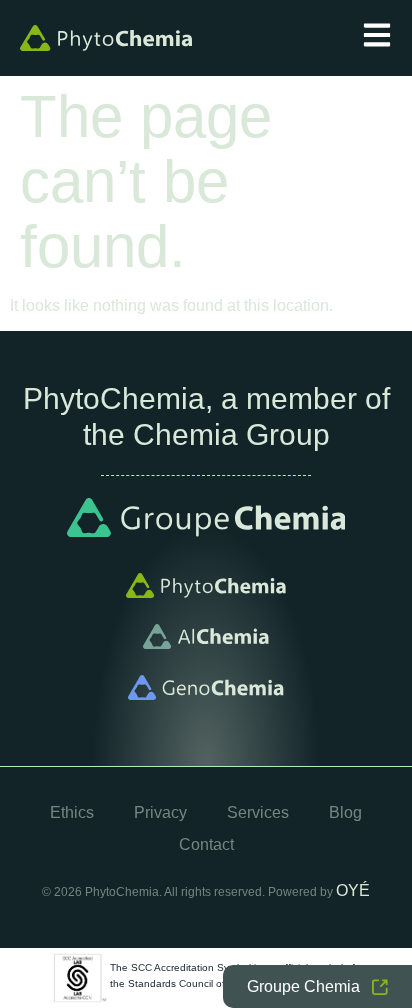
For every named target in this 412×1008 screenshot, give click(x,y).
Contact (206, 844)
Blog (345, 812)
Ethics (72, 812)
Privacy (160, 812)
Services (258, 812)
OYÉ (353, 890)
